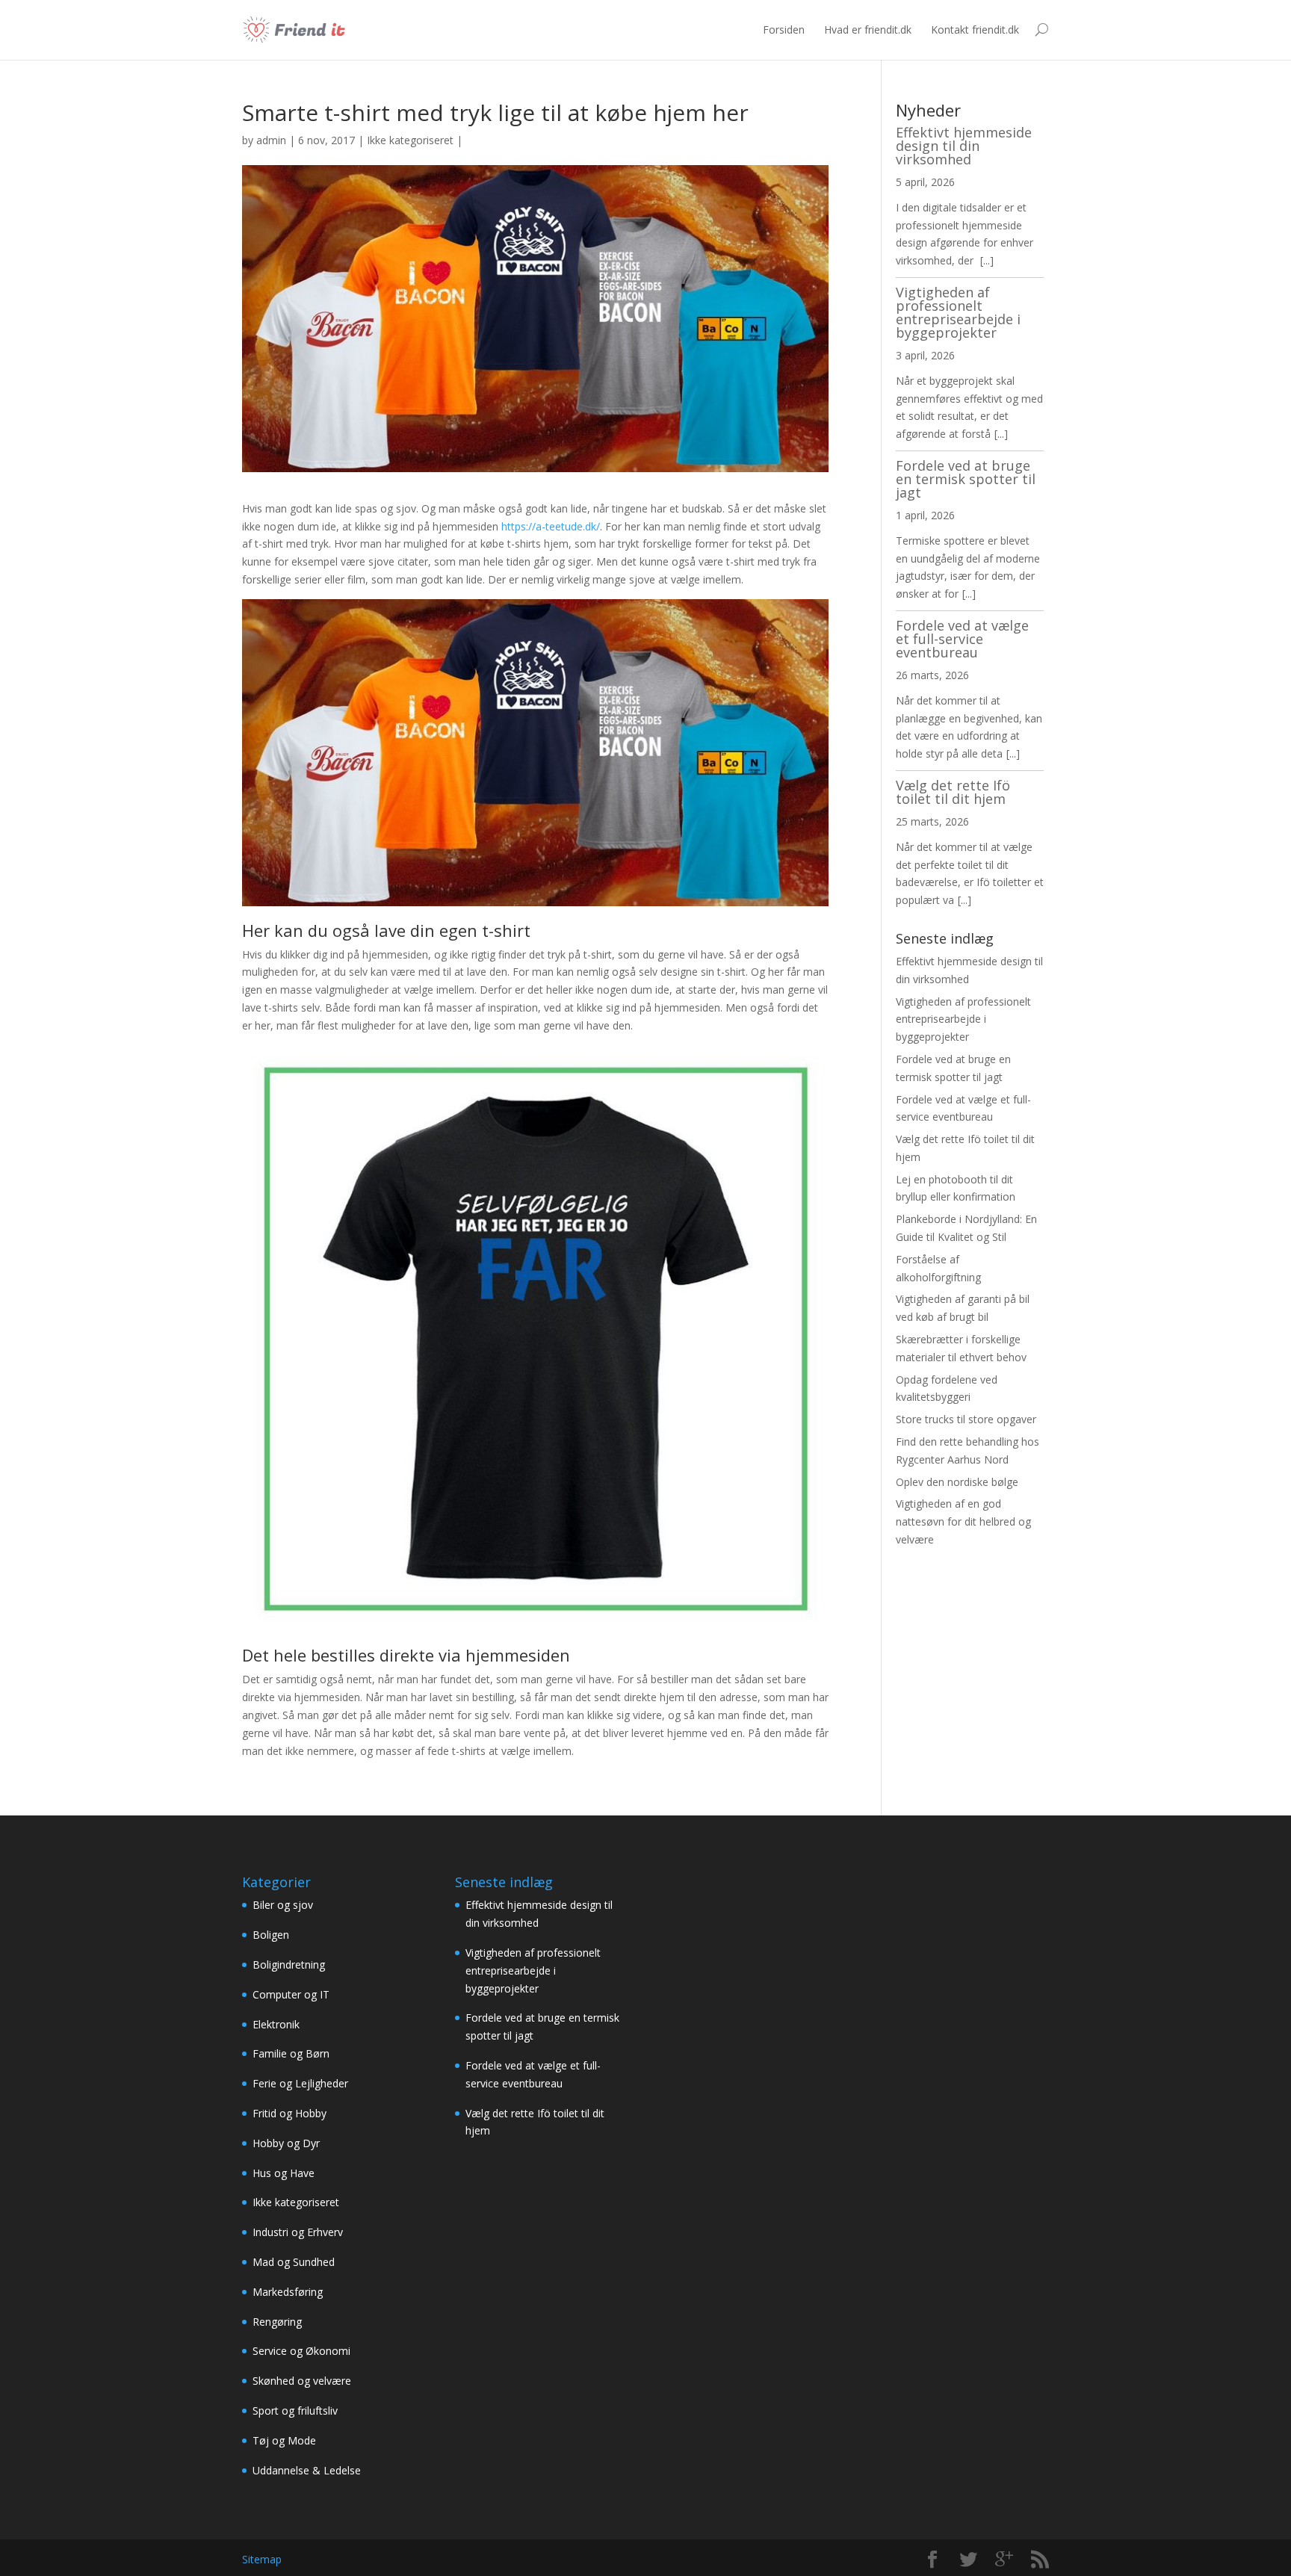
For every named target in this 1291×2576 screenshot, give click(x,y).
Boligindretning (289, 1964)
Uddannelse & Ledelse (307, 2470)
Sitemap (262, 2559)
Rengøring (277, 2322)
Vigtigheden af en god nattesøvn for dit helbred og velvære (963, 1521)
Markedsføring (288, 2292)
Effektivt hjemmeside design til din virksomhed (964, 146)
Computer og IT (291, 1994)
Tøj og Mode (284, 2440)
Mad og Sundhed (294, 2262)
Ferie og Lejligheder (300, 2083)
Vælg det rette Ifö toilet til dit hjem (953, 792)
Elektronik (276, 2024)
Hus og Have (284, 2173)
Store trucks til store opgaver (966, 1419)
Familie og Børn (291, 2053)
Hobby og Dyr (286, 2143)
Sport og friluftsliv (295, 2411)
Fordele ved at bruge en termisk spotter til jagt (966, 479)
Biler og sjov (283, 1905)
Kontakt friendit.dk (975, 30)
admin (271, 140)
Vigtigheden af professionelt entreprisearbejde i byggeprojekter (958, 312)
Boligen (271, 1935)
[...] (987, 260)
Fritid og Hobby (290, 2113)
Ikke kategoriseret (410, 140)
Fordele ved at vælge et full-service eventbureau (962, 639)
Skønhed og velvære (302, 2381)
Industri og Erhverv (298, 2232)
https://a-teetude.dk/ (551, 526)
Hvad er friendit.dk (868, 30)
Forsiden (784, 30)
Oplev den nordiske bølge (957, 1482)
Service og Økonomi (301, 2351)
